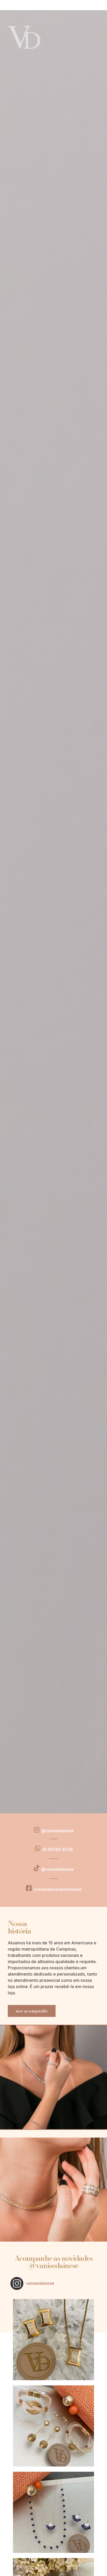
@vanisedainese (58, 1831)
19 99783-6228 (57, 1849)
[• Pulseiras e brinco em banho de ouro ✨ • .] (53, 2426)
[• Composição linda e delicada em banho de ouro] (53, 2512)
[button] (32, 2011)
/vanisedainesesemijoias (57, 1889)
